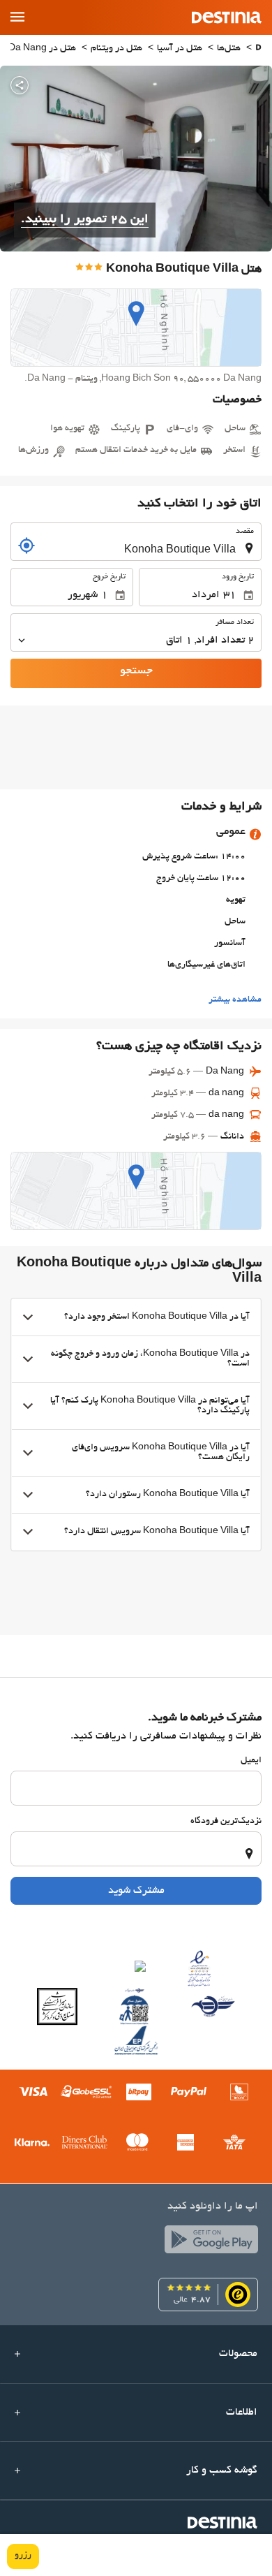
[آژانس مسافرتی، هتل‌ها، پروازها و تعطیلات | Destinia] (227, 17)
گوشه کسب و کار (222, 2471)
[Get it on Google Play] (208, 2243)
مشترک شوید (136, 1891)
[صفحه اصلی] (258, 49)
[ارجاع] (27, 546)
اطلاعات (242, 2413)
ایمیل (251, 1761)
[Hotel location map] (136, 328)
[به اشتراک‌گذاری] (20, 85)
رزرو (23, 2556)
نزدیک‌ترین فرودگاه (226, 1822)
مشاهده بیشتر (235, 1000)
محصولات (238, 2354)
